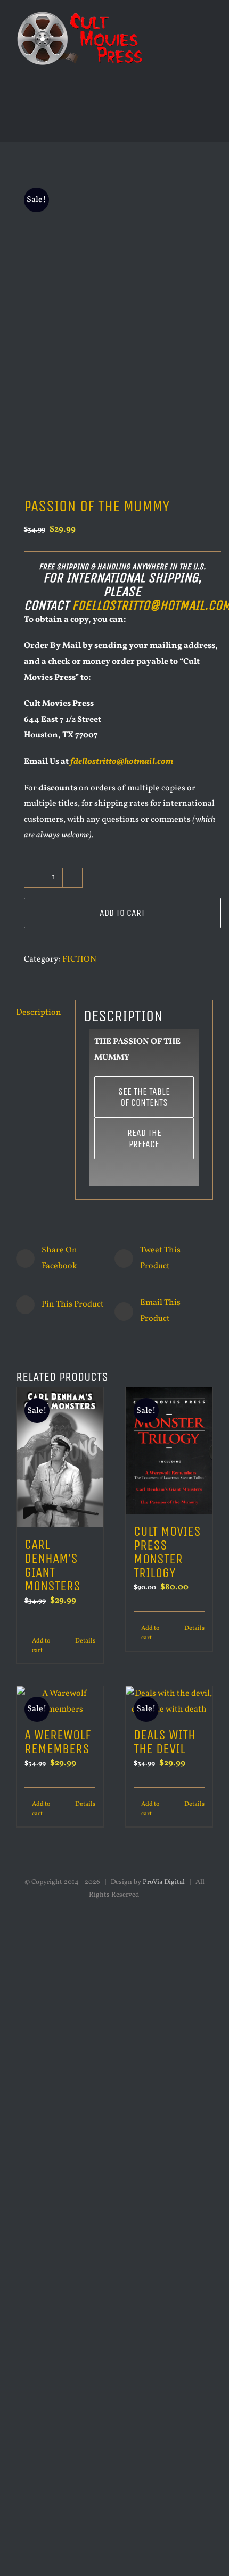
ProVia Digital (164, 1882)
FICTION (79, 959)
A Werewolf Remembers (58, 1742)
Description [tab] (39, 1013)
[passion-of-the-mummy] (114, 323)
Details (85, 1641)
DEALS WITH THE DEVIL (165, 1742)
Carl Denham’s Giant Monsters (52, 1565)
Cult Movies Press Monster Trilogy (167, 1552)
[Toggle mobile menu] (209, 24)
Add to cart (122, 913)
